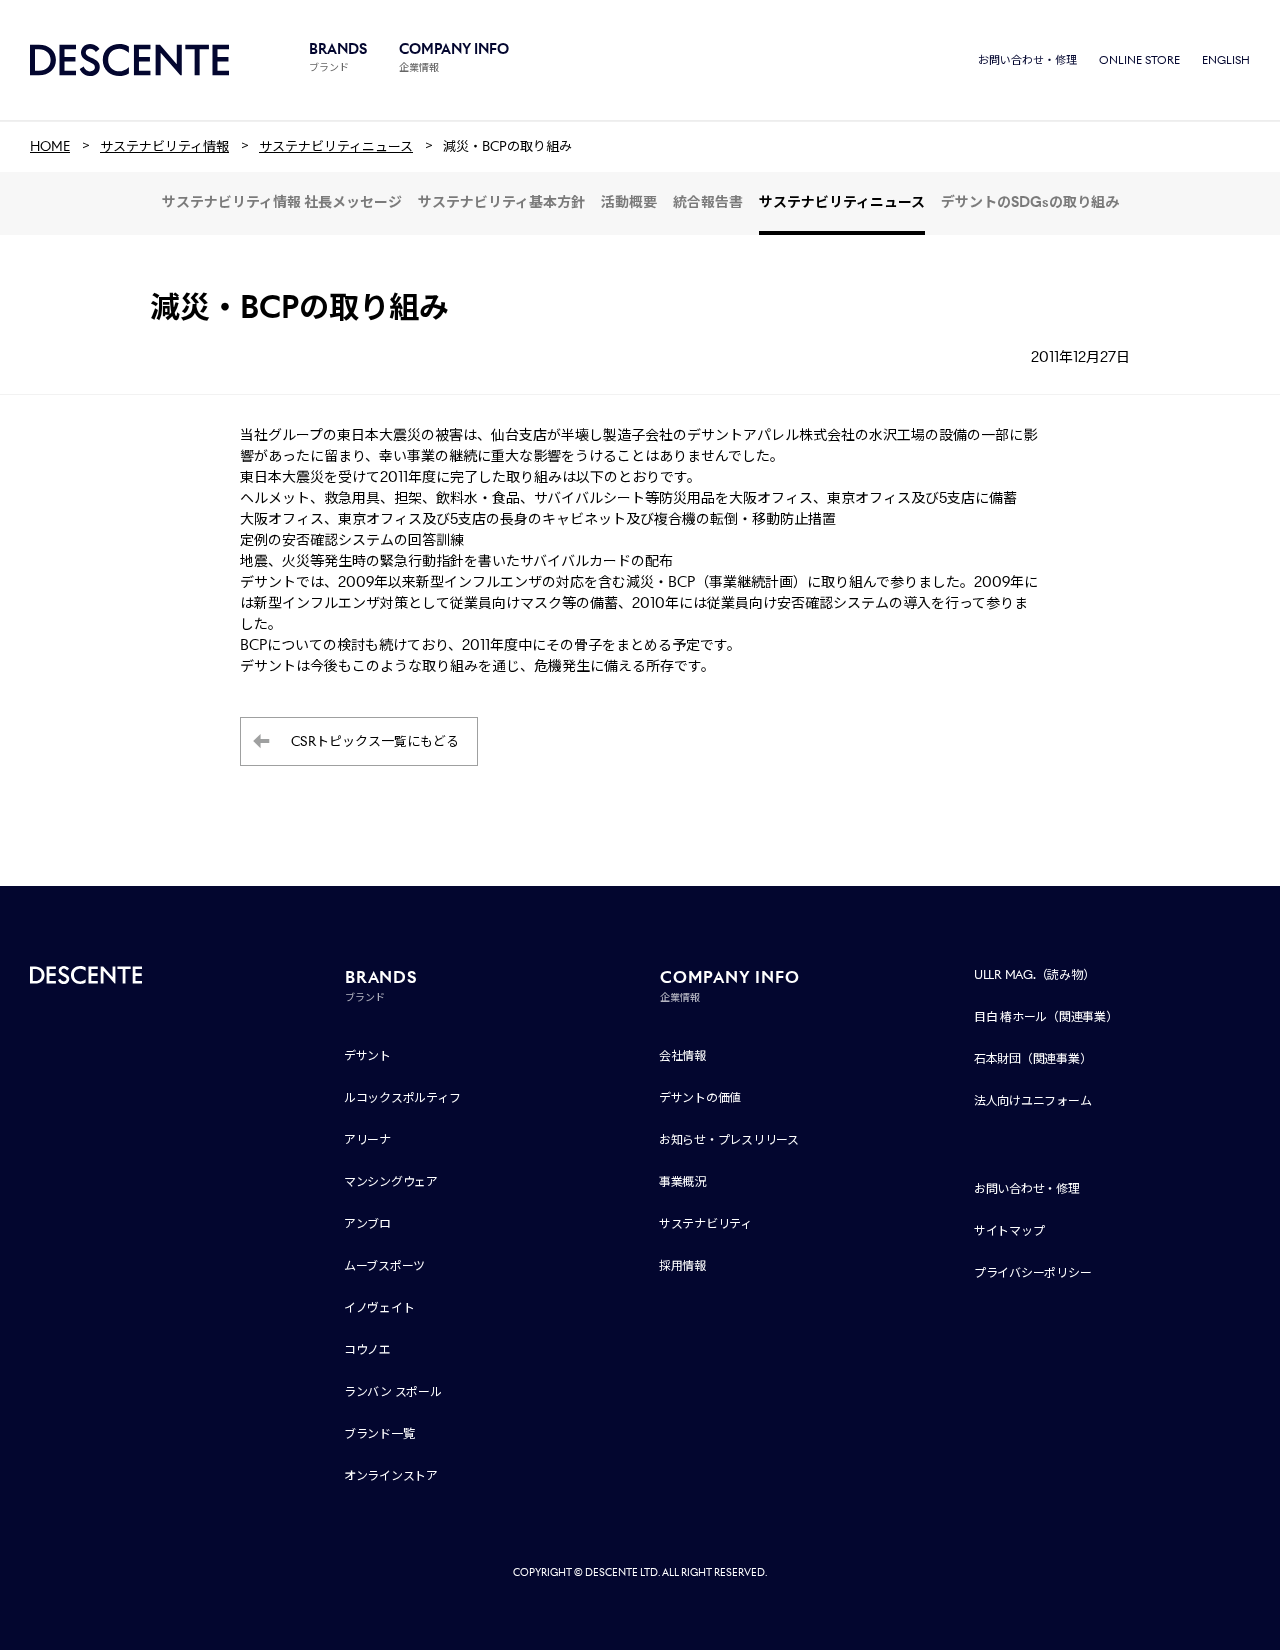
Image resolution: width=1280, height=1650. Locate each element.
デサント (367, 1055)
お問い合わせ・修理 (1027, 60)
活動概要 (629, 202)
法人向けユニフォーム (1033, 1100)
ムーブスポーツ (384, 1265)
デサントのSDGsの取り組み (1030, 202)
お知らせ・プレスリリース (729, 1139)
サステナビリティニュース (842, 202)
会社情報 (682, 1055)
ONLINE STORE (1139, 60)
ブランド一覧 (379, 1433)
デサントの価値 (700, 1097)
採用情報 (682, 1265)
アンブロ (367, 1223)
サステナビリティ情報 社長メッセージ (282, 202)
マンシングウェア (391, 1181)
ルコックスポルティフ (402, 1097)
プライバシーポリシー (1033, 1272)
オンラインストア (391, 1475)
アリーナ (367, 1139)
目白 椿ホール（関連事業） (1046, 1016)
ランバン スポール (393, 1391)
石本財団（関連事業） (1033, 1058)
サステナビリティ (705, 1223)
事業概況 (682, 1181)
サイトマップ (1009, 1230)
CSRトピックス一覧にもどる (375, 741)
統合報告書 (708, 202)
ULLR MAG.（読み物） (1034, 974)
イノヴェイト (379, 1307)
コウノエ (367, 1349)
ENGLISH (1226, 60)
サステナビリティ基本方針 (501, 202)
